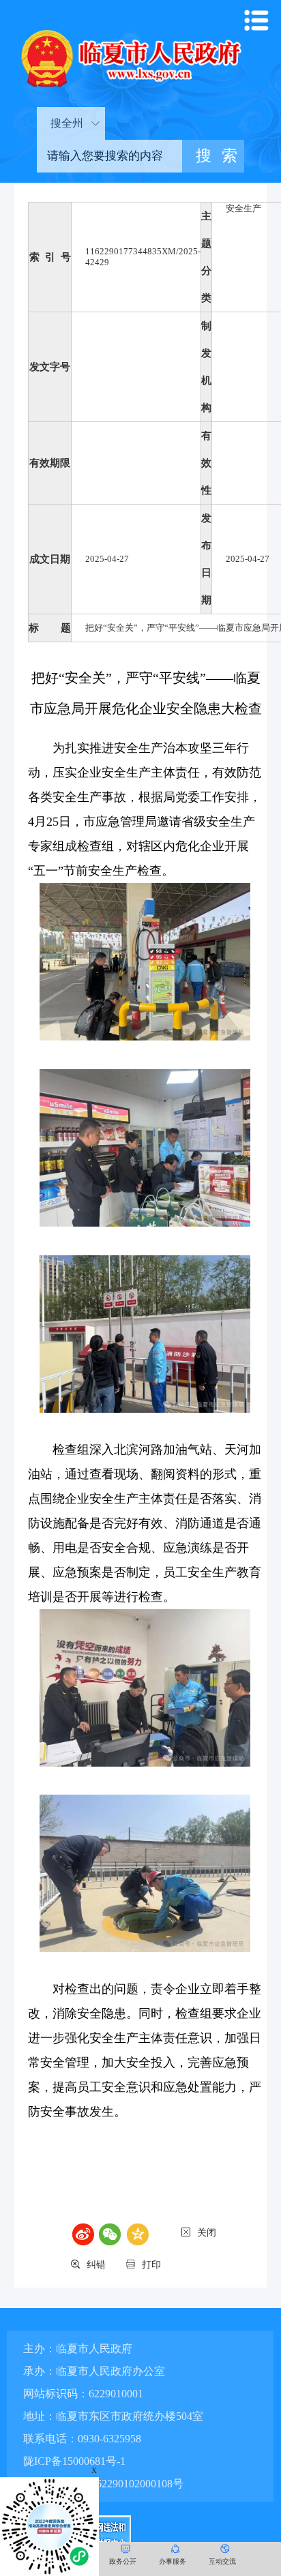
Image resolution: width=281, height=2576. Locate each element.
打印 (151, 2265)
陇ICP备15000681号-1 (74, 2461)
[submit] (213, 156)
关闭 (207, 2233)
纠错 (96, 2265)
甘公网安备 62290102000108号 (110, 2484)
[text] (109, 156)
